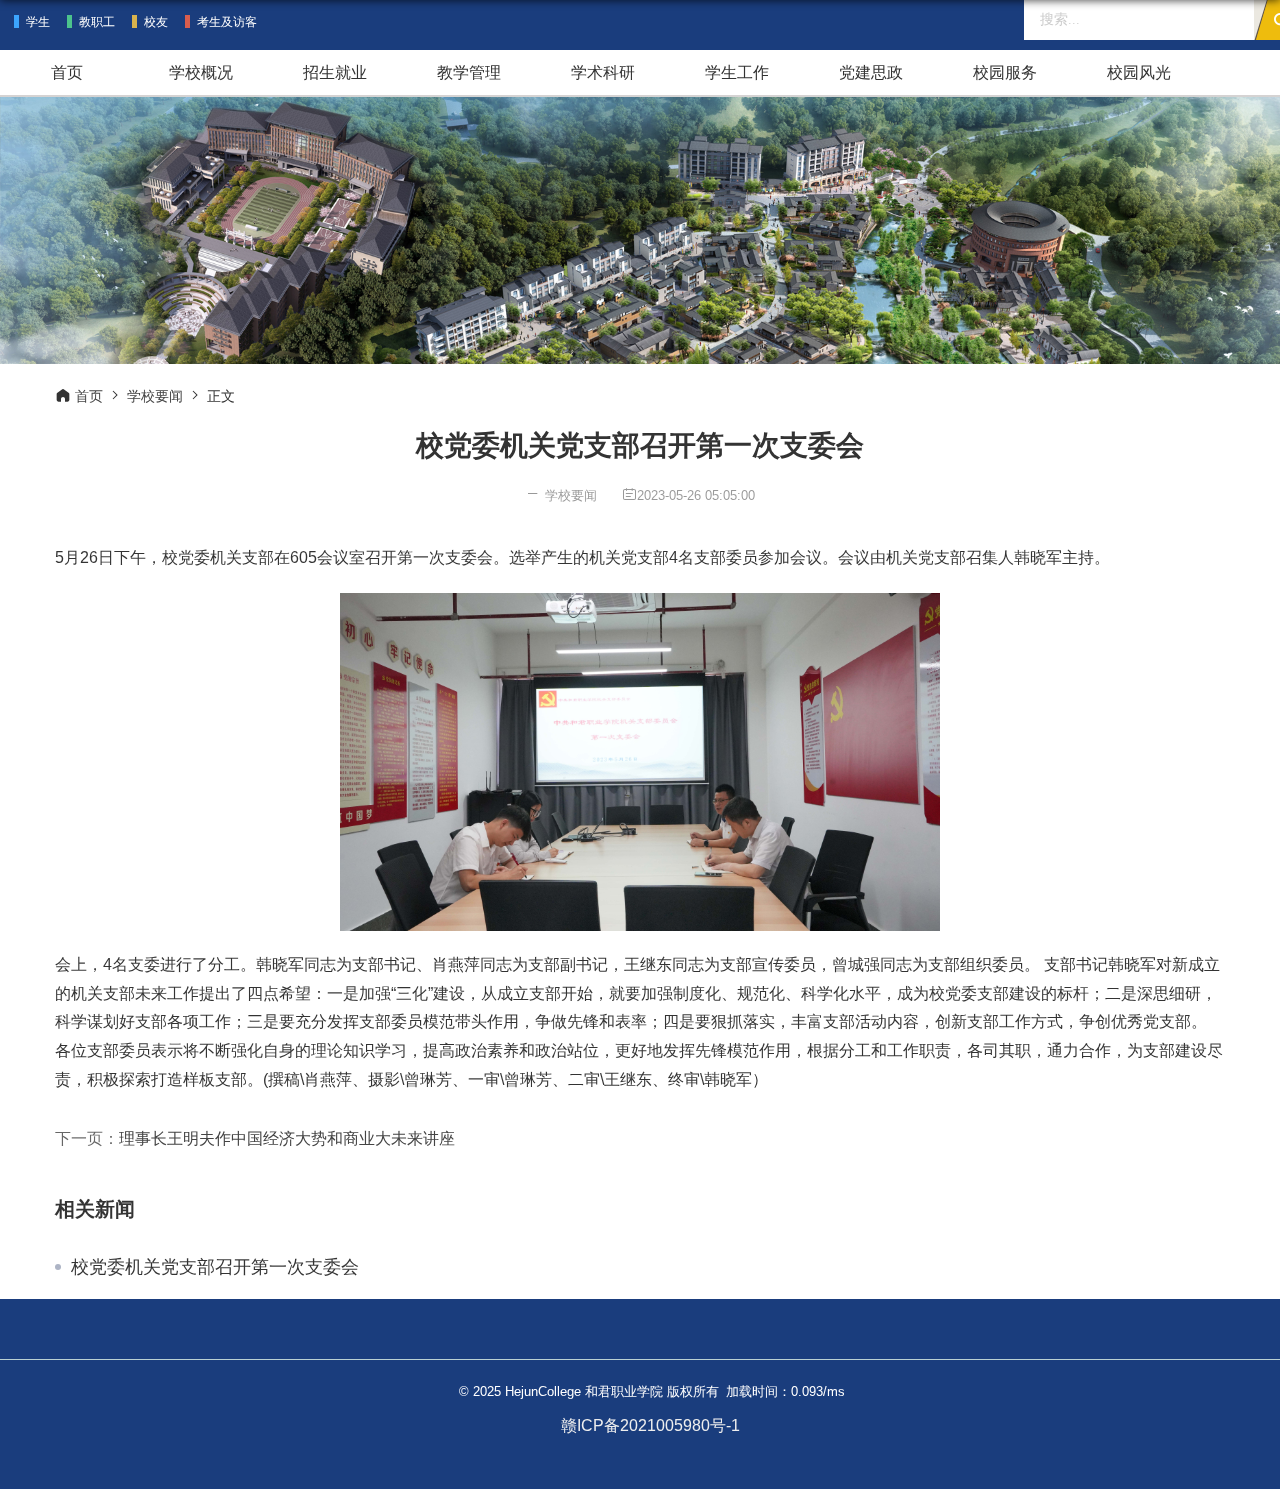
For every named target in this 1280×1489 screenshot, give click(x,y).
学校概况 (201, 72)
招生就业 (335, 72)
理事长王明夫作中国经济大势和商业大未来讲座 (287, 1138)
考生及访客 (227, 22)
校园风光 (1139, 72)
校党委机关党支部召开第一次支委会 (215, 1267)
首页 (67, 72)
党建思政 (871, 72)
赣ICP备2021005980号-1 (650, 1425)
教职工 (97, 22)
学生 (38, 22)
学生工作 (737, 72)
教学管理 (469, 72)
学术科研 (603, 72)
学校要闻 (155, 396)
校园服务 (1005, 72)
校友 (156, 22)
